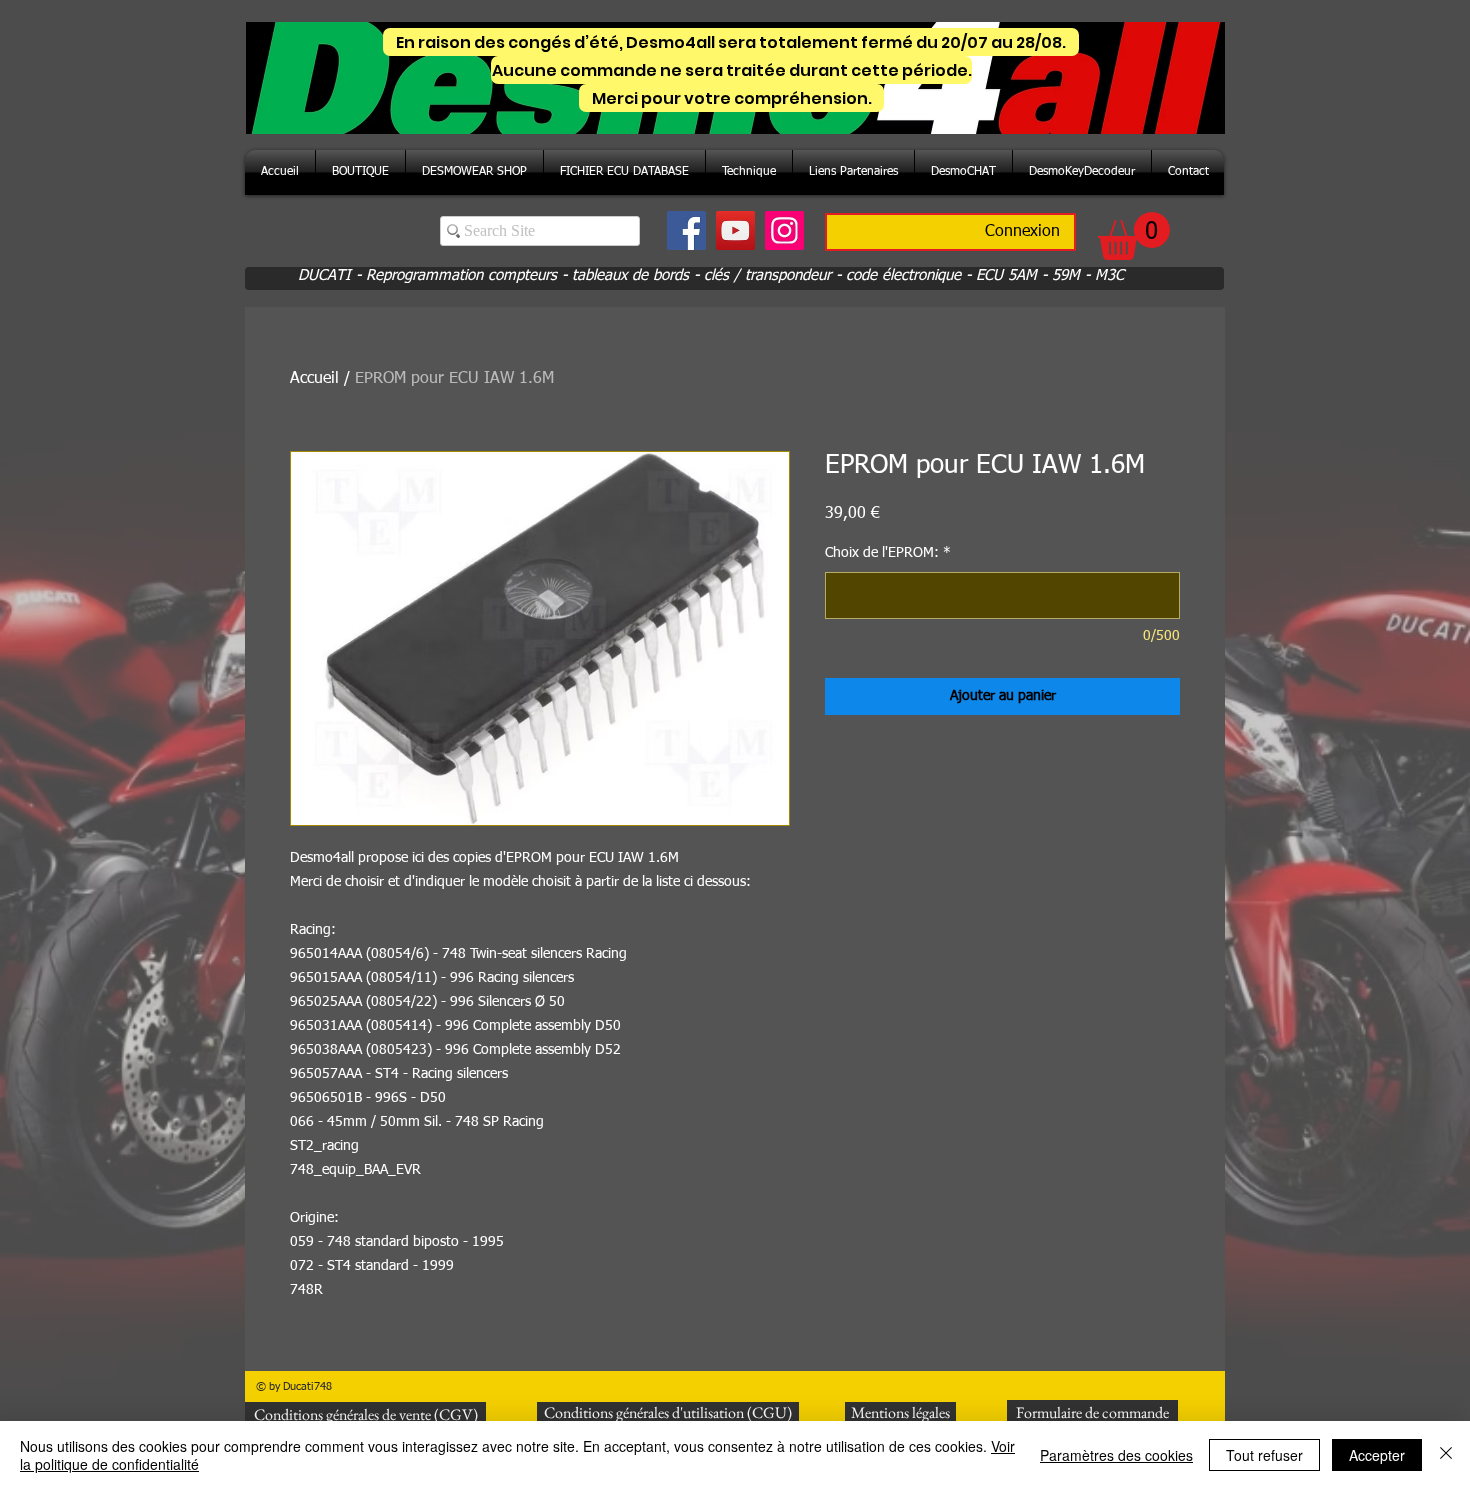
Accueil (314, 379)
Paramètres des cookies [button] (1116, 1455)
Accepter (1377, 1455)
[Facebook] (686, 230)
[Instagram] (784, 230)
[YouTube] (735, 230)
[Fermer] (1446, 1455)
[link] (1134, 236)
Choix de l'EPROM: (888, 553)
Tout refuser (1264, 1455)
